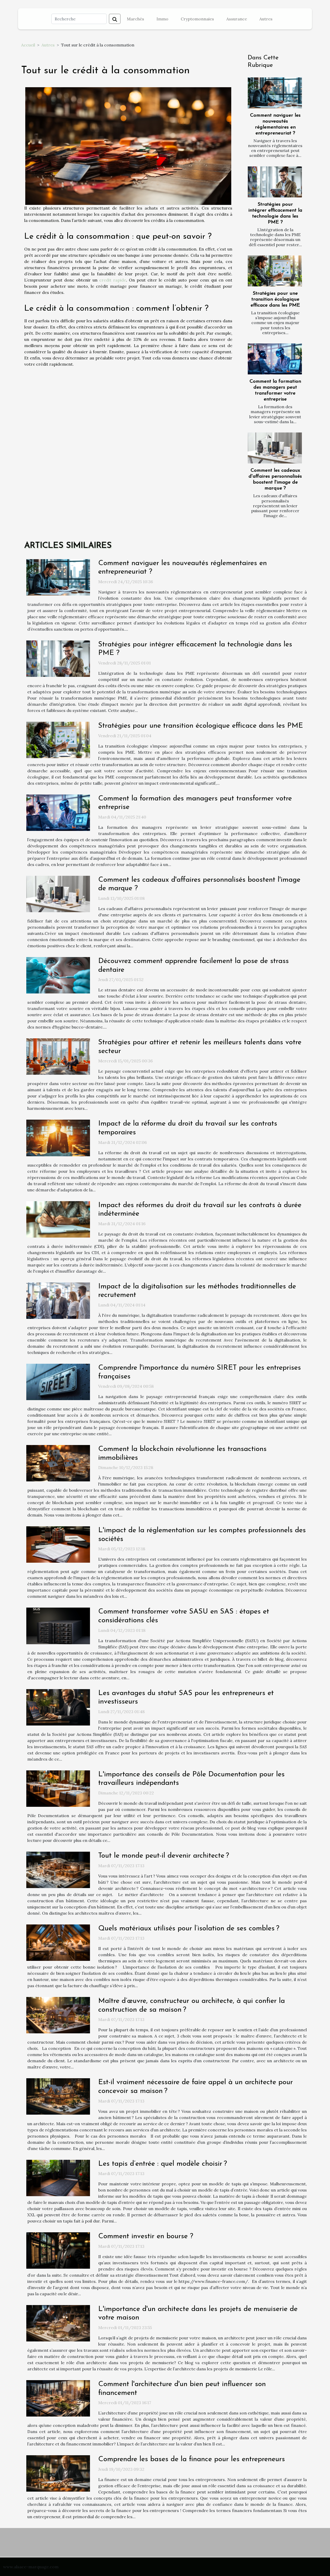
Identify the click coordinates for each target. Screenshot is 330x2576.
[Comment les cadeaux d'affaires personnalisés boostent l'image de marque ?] (275, 448)
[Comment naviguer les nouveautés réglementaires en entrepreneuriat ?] (275, 93)
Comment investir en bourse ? (146, 2236)
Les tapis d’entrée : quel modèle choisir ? (163, 2164)
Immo (162, 19)
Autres (266, 19)
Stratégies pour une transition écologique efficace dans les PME (275, 299)
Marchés (135, 19)
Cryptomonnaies (197, 19)
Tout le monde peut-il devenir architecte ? (164, 1856)
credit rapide (113, 280)
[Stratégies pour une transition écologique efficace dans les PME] (275, 271)
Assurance (237, 19)
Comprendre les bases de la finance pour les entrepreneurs (192, 2459)
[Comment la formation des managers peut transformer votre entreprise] (275, 359)
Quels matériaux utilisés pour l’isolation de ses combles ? (189, 1929)
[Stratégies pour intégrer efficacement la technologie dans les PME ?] (275, 182)
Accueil (28, 45)
